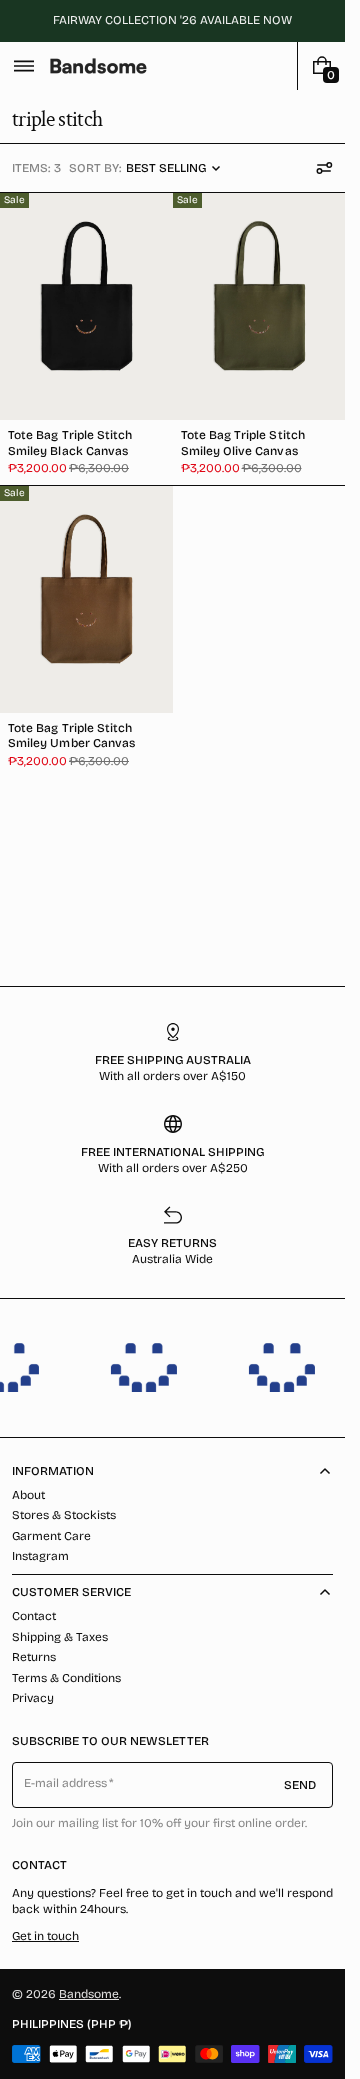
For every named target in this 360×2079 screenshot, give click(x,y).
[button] (24, 66)
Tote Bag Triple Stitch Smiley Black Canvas (70, 442)
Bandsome (89, 1994)
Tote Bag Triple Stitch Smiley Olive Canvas (243, 442)
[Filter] (324, 168)
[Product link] (86, 339)
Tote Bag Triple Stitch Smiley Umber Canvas (71, 735)
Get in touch (45, 1936)
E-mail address (66, 1783)
